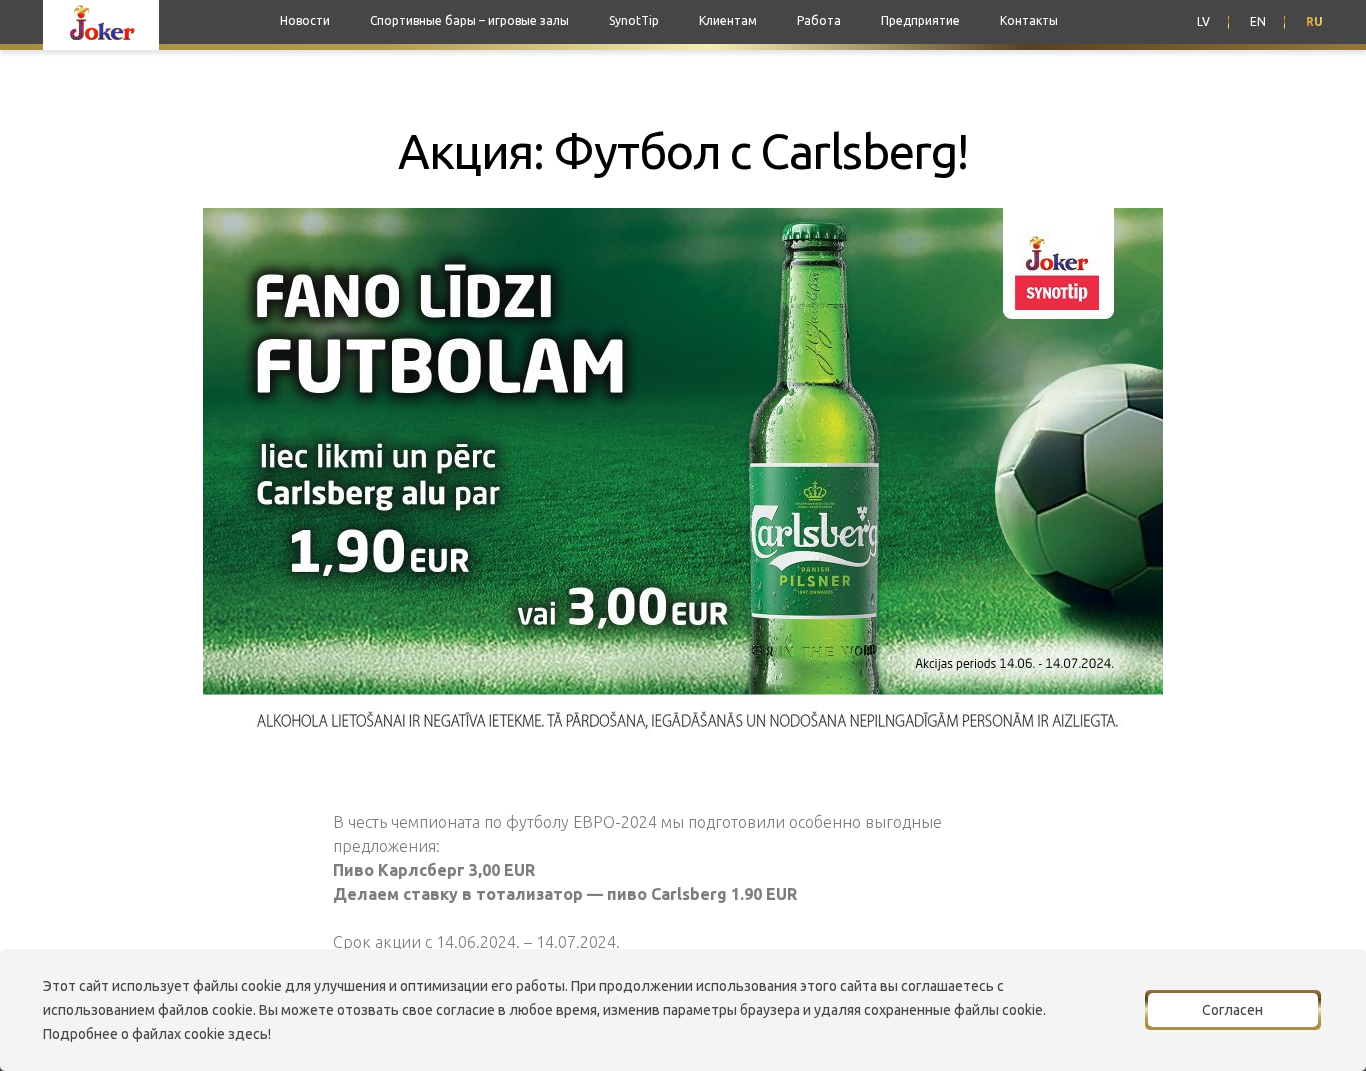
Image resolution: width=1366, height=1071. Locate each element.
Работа (819, 20)
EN (1258, 21)
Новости (305, 20)
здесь (248, 1034)
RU (1314, 21)
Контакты (1029, 20)
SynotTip (634, 20)
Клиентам (728, 20)
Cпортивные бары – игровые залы (469, 20)
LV (1203, 21)
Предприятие (920, 20)
